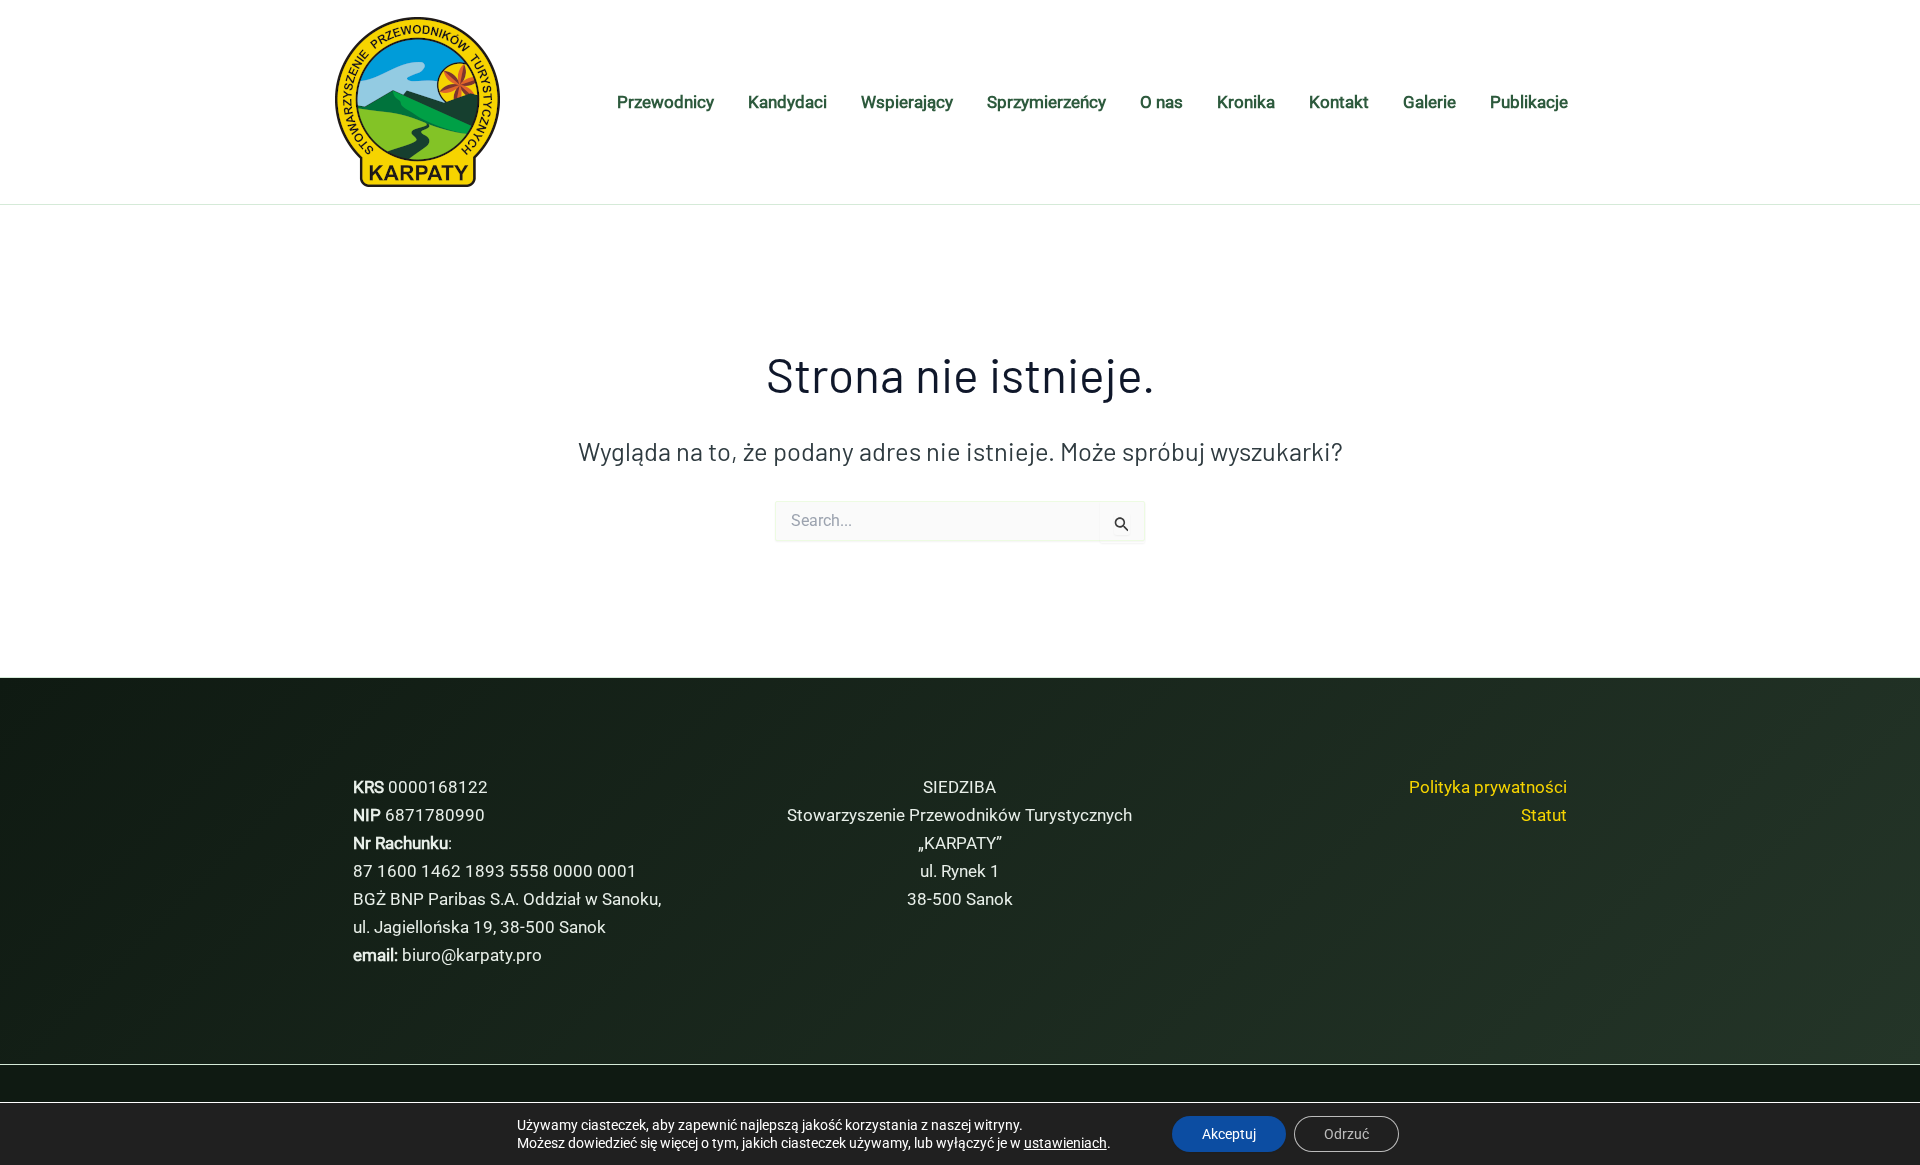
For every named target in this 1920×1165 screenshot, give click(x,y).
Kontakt (1339, 102)
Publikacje (1529, 102)
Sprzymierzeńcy (1046, 102)
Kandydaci (787, 102)
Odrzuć (1346, 1134)
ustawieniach (1065, 1143)
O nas (1161, 102)
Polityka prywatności (1488, 787)
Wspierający (907, 102)
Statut (1544, 815)
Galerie (1429, 102)
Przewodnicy (665, 102)
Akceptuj (1229, 1134)
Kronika (1246, 102)
